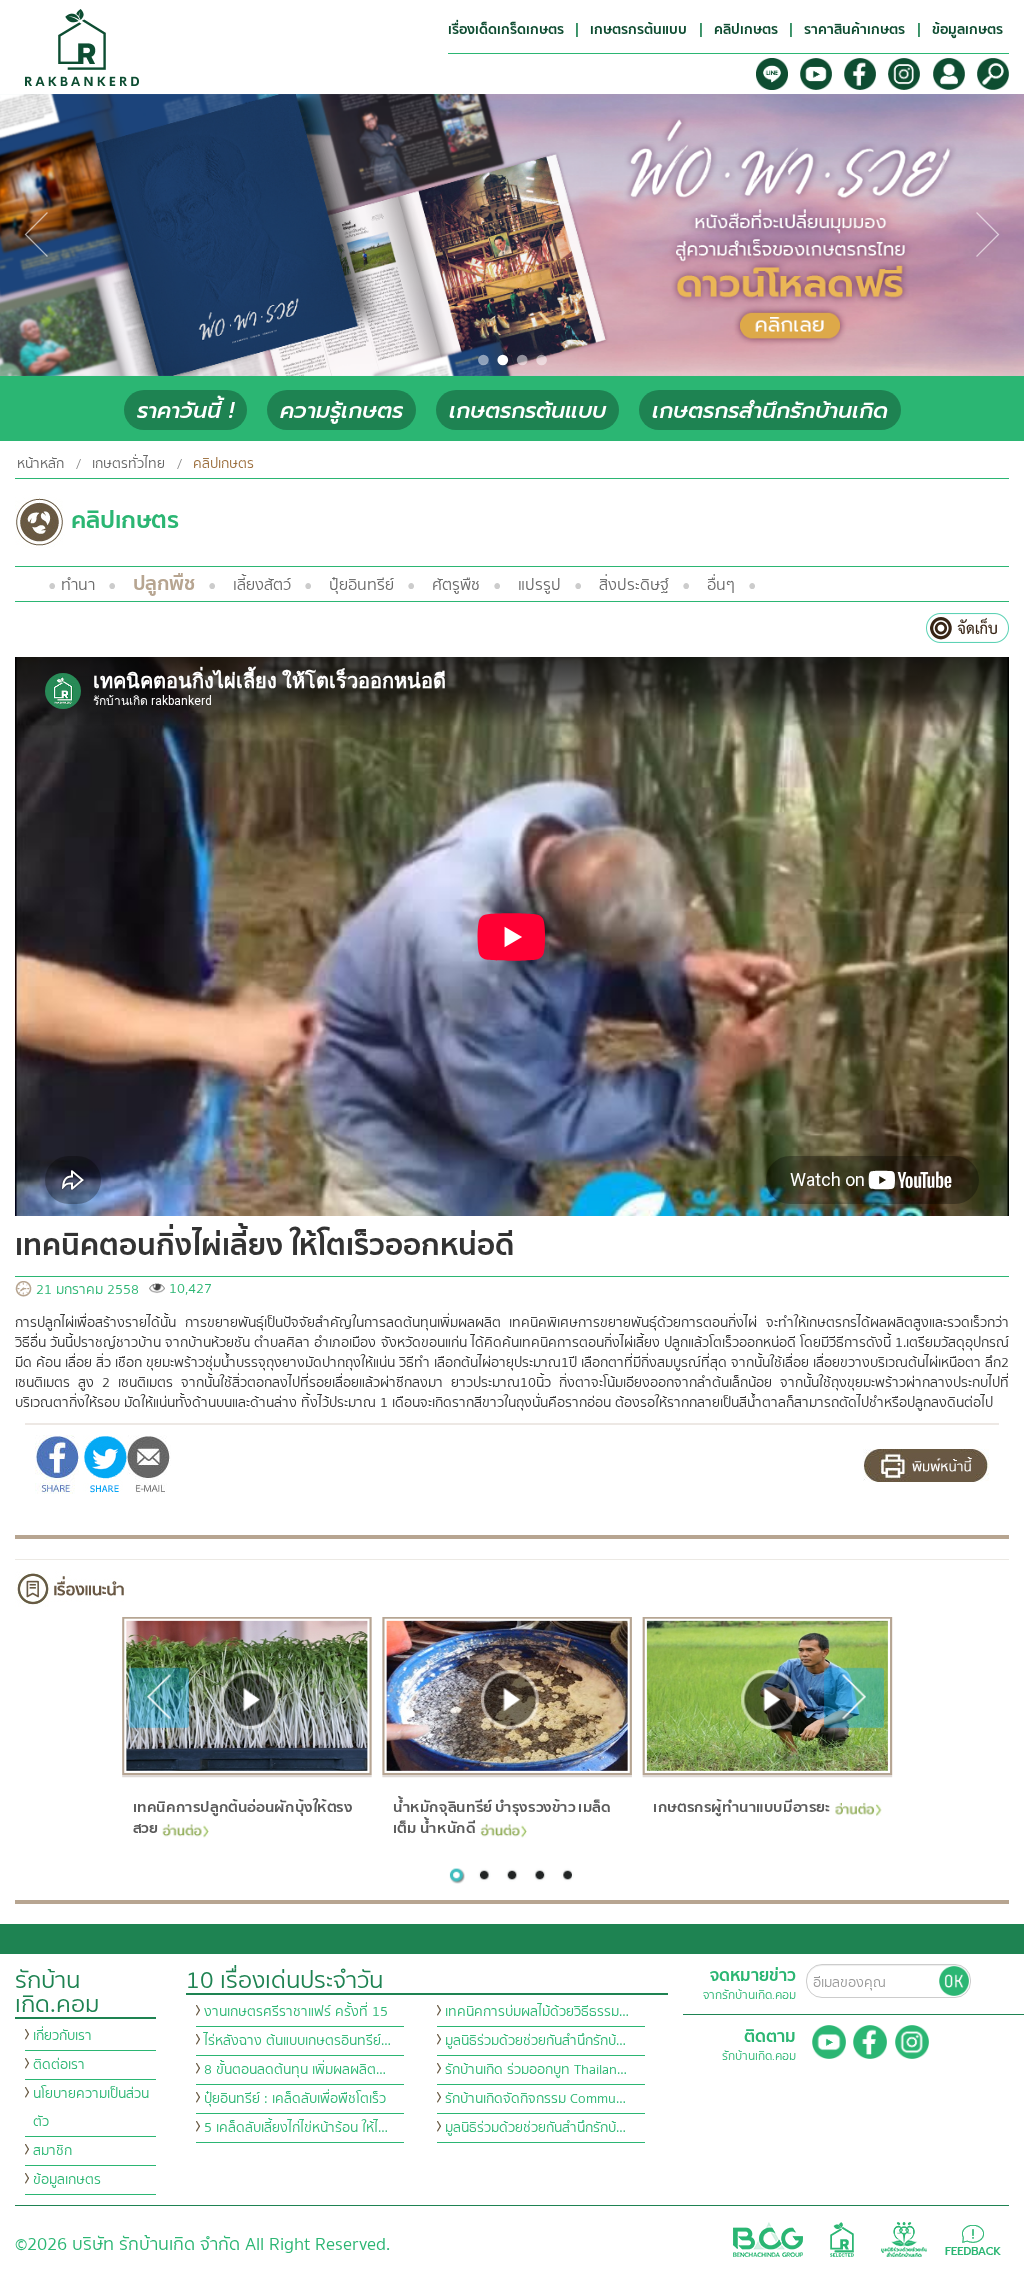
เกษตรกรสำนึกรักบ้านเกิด (770, 410)
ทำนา (78, 585)
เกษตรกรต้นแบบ (527, 410)
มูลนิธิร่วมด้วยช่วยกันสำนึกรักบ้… (535, 2041)
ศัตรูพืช (456, 585)
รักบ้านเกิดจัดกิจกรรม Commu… (535, 2099)
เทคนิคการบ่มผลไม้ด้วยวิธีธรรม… (537, 2012)
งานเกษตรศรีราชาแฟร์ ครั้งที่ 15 (296, 2012)
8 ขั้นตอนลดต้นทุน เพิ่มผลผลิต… (295, 2070)
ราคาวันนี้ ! (185, 410)
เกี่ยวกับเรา (62, 2036)
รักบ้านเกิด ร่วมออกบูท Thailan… (536, 2070)
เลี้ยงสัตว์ (262, 585)
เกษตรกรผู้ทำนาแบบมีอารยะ (741, 1807)
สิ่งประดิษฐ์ (634, 585)
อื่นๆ (721, 585)
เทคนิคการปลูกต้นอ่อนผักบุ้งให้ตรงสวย (242, 1817)
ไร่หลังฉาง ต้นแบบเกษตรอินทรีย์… (297, 2041)
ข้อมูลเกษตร (67, 2180)
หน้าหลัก (40, 464)
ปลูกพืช (164, 583)
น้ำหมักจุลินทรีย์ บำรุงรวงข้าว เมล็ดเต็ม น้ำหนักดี (501, 1817)
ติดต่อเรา (59, 2065)
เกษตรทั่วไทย (128, 464)
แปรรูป (539, 585)
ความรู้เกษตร (341, 410)
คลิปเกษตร (223, 464)
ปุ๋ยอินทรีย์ (361, 585)
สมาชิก (52, 2151)
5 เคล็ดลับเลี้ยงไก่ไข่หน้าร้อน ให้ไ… (296, 2128)
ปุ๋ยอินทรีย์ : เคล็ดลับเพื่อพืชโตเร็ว (295, 2099)
